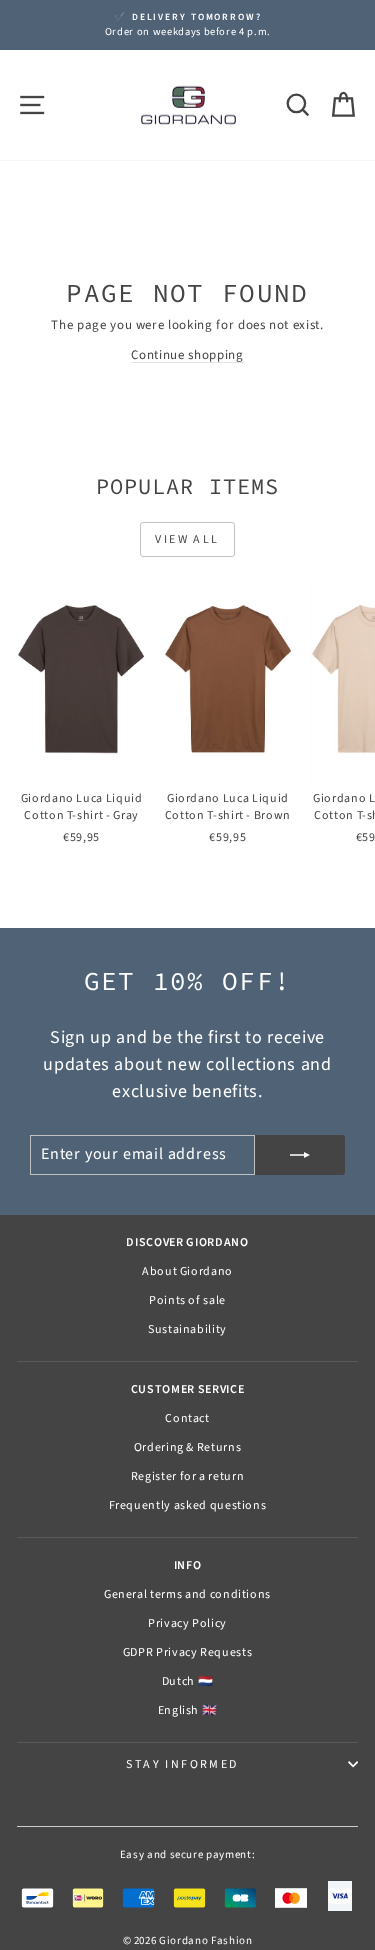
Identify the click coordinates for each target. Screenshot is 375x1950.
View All (187, 539)
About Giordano (187, 1271)
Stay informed (182, 1764)
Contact (187, 1418)
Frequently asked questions (188, 1505)
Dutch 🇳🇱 (188, 1681)
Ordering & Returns (188, 1447)
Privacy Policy (187, 1623)
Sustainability (187, 1329)
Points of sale (187, 1300)
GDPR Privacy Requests (188, 1652)
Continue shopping (187, 355)
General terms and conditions (187, 1594)
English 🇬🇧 (188, 1710)
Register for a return (188, 1476)
